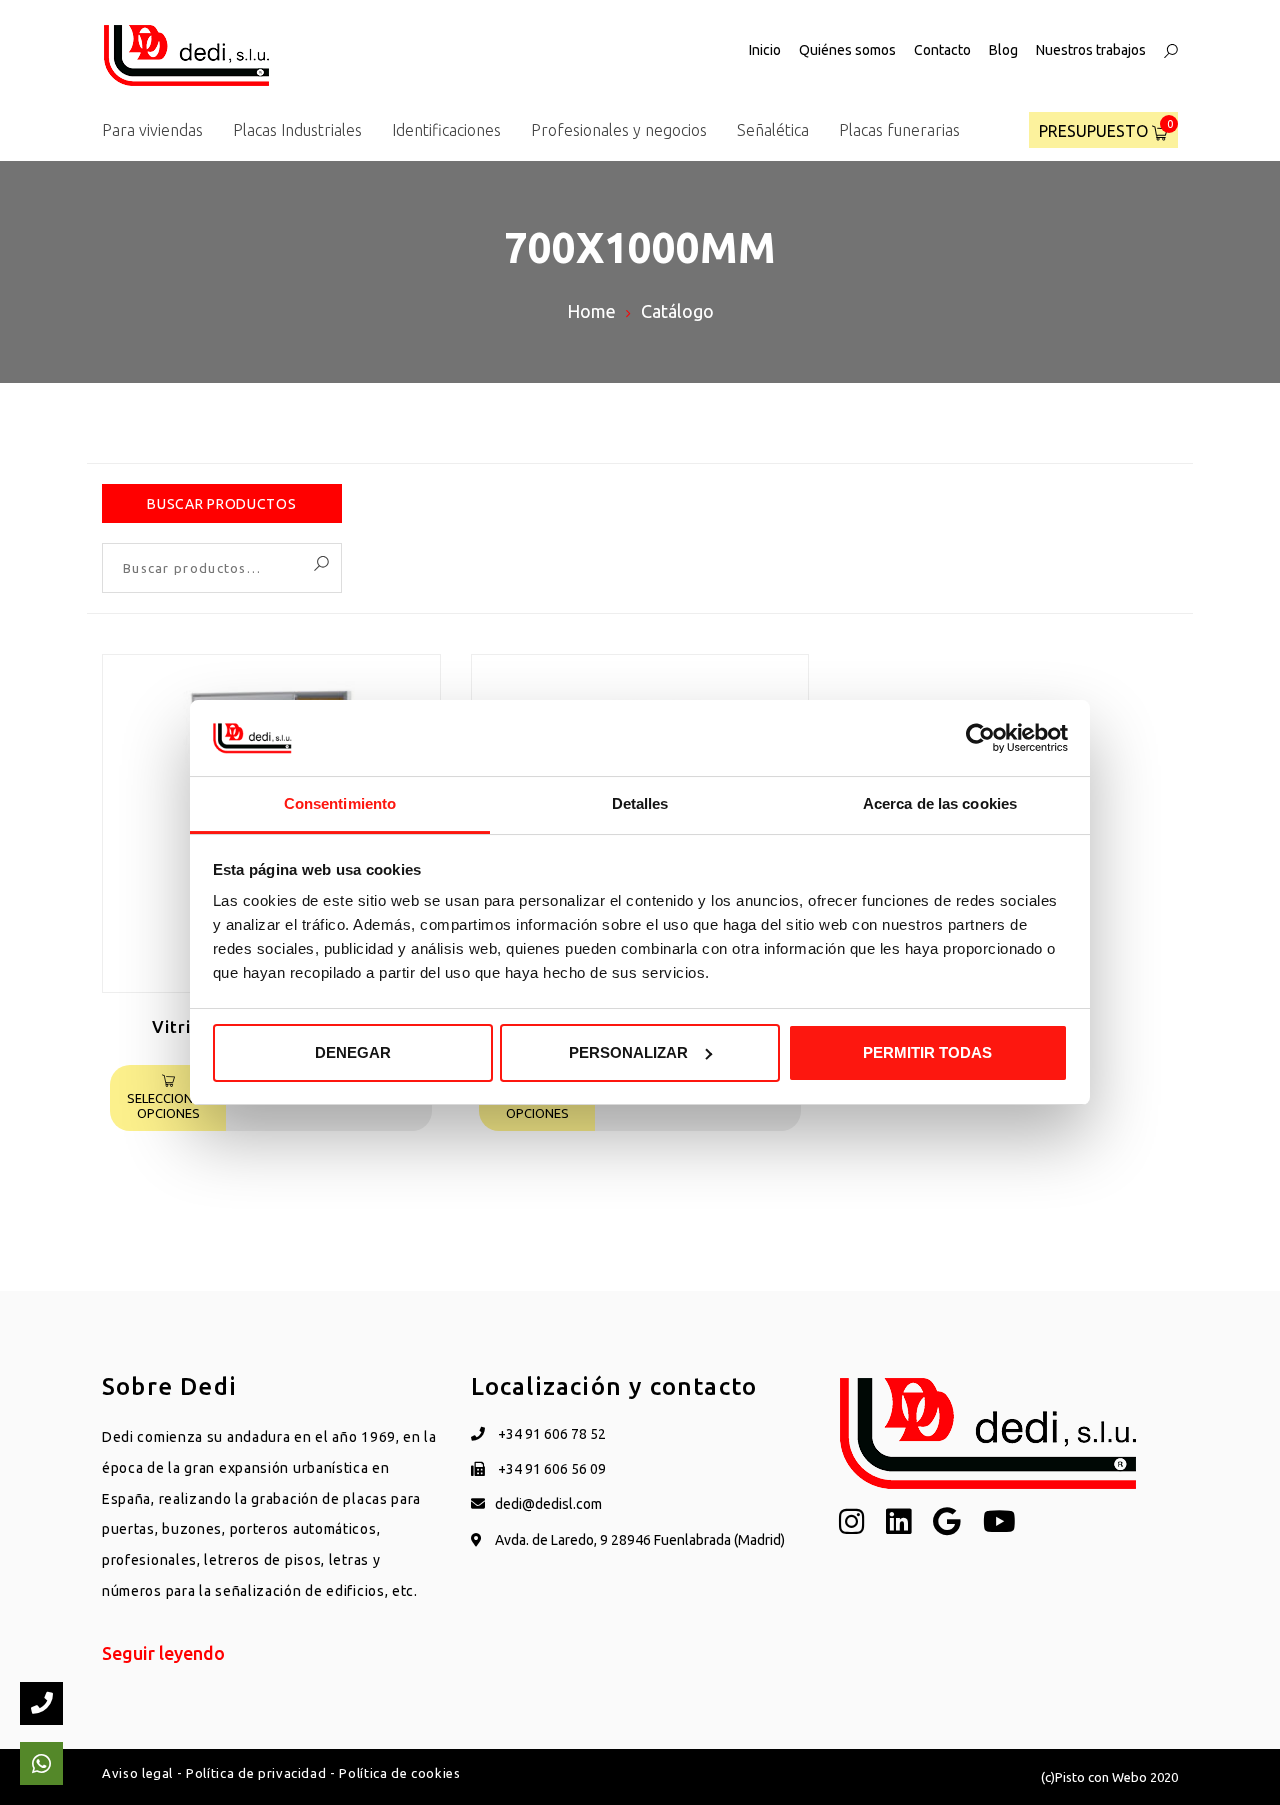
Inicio (765, 50)
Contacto (942, 50)
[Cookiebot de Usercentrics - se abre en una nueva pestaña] (980, 738)
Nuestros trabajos (1091, 50)
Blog (1003, 50)
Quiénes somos (847, 50)
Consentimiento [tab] (340, 803)
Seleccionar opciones (168, 1106)
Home (591, 311)
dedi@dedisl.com (548, 1504)
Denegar (353, 1052)
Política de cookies (399, 1773)
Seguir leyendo (163, 1653)
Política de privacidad (256, 1773)
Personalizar (628, 1052)
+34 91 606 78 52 (550, 1434)
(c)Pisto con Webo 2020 (1109, 1777)
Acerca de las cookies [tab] (940, 803)
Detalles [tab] (640, 803)
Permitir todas (927, 1052)
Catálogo (677, 311)
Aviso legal (137, 1773)
